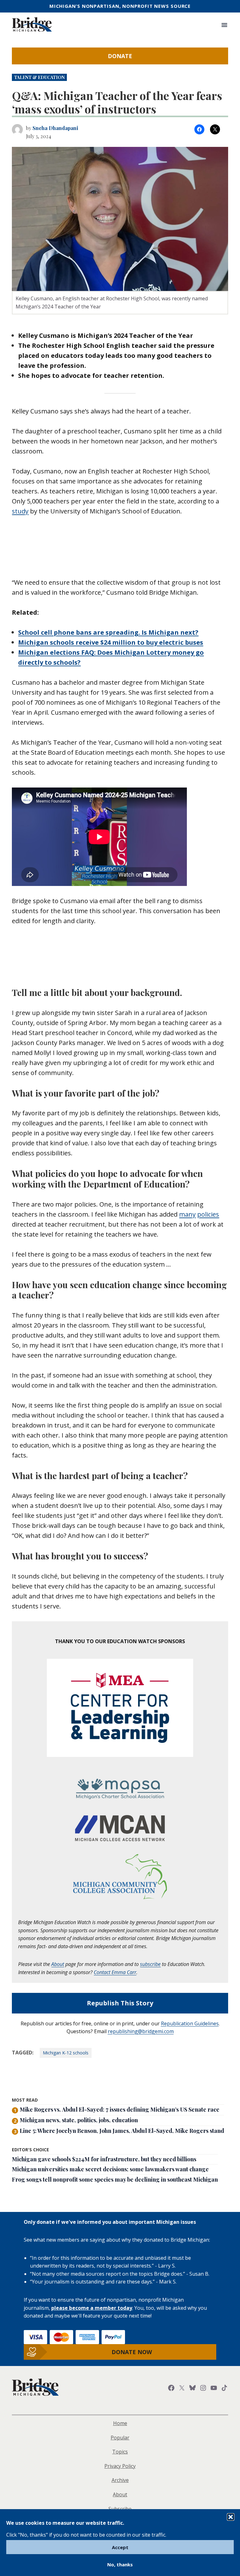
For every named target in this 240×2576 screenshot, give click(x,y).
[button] (231, 2517)
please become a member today (92, 2308)
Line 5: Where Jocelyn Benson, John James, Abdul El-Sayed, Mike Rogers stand (122, 2131)
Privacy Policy (120, 2466)
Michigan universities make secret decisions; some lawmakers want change (110, 2169)
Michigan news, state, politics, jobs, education (79, 2120)
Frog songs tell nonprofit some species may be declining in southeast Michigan (115, 2180)
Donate (120, 56)
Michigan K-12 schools (66, 2053)
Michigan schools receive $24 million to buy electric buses (111, 642)
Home (120, 2423)
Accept (120, 2547)
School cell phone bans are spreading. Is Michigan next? (108, 632)
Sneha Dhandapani (55, 128)
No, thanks (120, 2564)
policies (208, 1214)
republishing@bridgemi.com (141, 2031)
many (187, 1214)
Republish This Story (120, 2003)
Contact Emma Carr (115, 1972)
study (20, 511)
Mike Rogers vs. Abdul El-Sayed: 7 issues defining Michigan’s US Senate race (120, 2110)
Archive (120, 2480)
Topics (120, 2452)
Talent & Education (39, 77)
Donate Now (132, 2352)
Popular (120, 2438)
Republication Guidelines (190, 2023)
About (58, 1964)
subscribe (150, 1964)
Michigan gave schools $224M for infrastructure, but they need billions (104, 2159)
